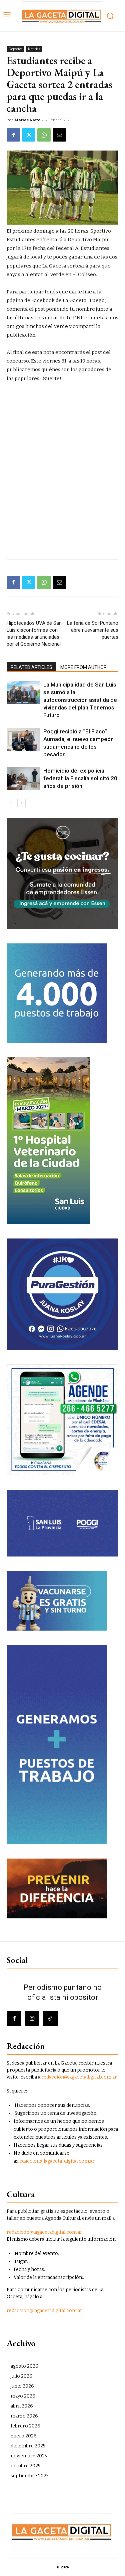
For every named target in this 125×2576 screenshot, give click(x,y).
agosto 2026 (24, 2366)
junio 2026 (22, 2386)
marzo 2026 (24, 2416)
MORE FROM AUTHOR (83, 667)
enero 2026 (24, 2436)
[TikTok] (50, 2018)
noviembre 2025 (29, 2456)
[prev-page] (11, 803)
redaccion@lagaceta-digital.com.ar (56, 2161)
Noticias (34, 49)
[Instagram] (32, 2018)
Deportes (15, 49)
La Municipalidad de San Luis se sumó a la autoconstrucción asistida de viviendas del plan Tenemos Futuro (80, 700)
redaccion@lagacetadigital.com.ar (79, 2077)
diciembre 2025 (28, 2446)
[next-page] (21, 803)
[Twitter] (29, 135)
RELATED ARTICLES (31, 667)
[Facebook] (13, 135)
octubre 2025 (25, 2466)
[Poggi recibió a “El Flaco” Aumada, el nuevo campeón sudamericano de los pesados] (23, 739)
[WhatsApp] (44, 135)
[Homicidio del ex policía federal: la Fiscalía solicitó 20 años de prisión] (23, 778)
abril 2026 (22, 2406)
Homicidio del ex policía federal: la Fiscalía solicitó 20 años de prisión (80, 778)
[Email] (59, 135)
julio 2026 (21, 2376)
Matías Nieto (27, 120)
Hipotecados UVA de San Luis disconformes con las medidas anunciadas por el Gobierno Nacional (34, 634)
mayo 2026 (23, 2396)
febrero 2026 (25, 2426)
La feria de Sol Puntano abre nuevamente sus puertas (93, 630)
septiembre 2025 (30, 2476)
